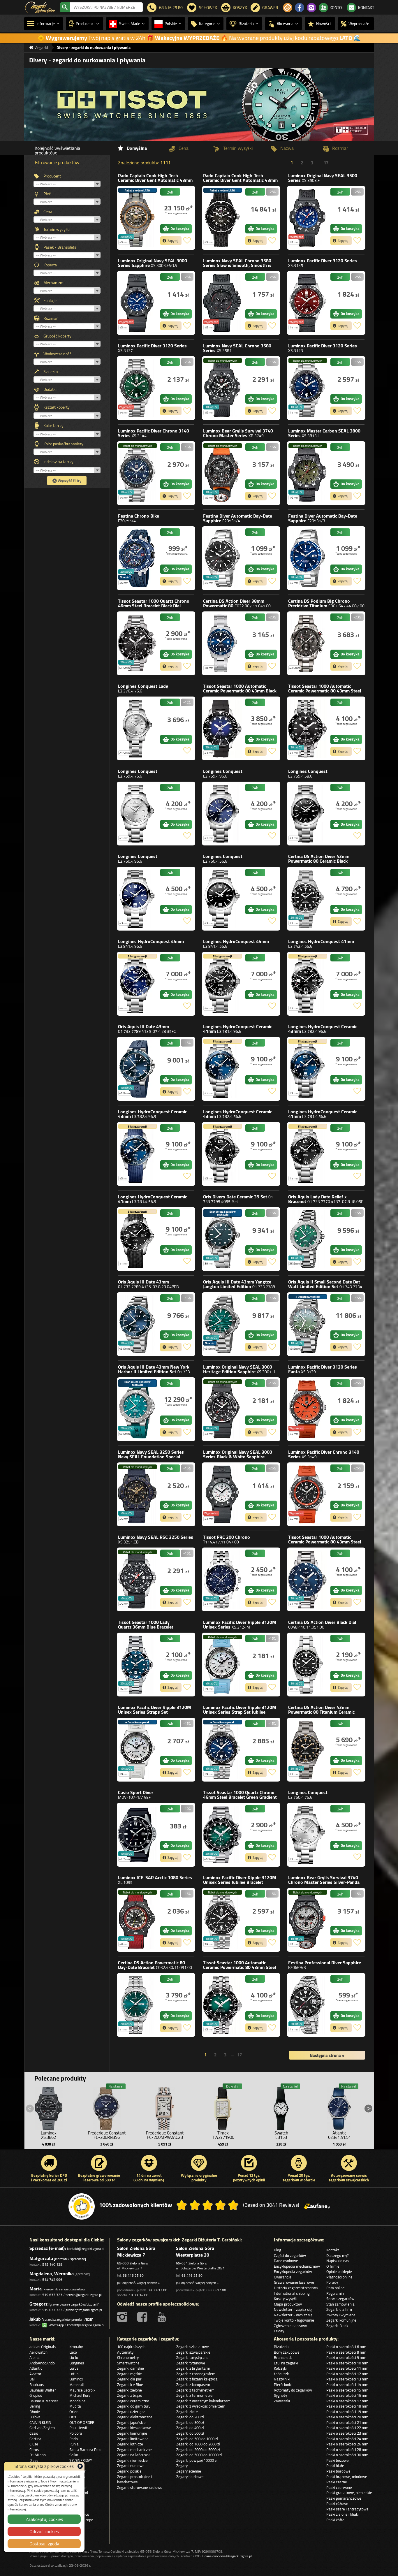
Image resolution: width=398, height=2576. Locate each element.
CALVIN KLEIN (40, 2422)
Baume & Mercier (44, 2401)
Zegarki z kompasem (193, 2385)
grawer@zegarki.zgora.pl (84, 2310)
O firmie (333, 2266)
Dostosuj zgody (44, 2544)
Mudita (75, 2406)
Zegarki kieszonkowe (134, 2428)
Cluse (34, 2444)
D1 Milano (38, 2455)
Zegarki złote (187, 2412)
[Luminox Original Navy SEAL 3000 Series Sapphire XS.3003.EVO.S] (137, 303)
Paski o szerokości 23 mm (347, 2433)
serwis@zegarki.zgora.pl (84, 2295)
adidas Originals (43, 2347)
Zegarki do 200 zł (190, 2417)
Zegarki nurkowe (131, 2466)
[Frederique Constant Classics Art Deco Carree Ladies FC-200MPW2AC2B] (165, 2107)
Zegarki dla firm (339, 2309)
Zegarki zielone (130, 2390)
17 (326, 164)
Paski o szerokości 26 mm (347, 2444)
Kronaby (76, 2347)
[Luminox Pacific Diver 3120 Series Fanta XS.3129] (307, 1409)
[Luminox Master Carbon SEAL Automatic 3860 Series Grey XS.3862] (49, 2107)
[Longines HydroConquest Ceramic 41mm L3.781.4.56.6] (307, 1154)
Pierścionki (283, 2385)
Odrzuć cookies (44, 2531)
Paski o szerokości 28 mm (347, 2450)
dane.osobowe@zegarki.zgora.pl (228, 2556)
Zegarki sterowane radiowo (140, 2487)
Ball (32, 2379)
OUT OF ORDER (82, 2422)
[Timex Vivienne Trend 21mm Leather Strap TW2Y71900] (223, 2107)
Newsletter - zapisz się (293, 2309)
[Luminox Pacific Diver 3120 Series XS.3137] (137, 388)
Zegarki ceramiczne (133, 2401)
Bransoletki (283, 2357)
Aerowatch (38, 2352)
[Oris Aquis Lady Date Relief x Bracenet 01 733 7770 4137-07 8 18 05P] (307, 1239)
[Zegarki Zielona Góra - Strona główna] (40, 7)
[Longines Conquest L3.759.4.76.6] (137, 814)
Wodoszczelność (57, 354)
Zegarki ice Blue (130, 2385)
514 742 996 (52, 2279)
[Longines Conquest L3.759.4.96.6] (222, 814)
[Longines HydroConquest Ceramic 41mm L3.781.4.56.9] (137, 1239)
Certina (237, 603)
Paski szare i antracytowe (347, 2509)
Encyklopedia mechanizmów (297, 2266)
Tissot (154, 606)
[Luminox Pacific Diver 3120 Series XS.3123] (307, 388)
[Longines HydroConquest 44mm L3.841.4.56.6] (222, 984)
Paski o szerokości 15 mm (347, 2390)
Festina (139, 518)
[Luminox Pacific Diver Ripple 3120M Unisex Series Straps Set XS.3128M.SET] (137, 1750)
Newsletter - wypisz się (293, 2315)
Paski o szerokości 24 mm (347, 2439)
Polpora (76, 2433)
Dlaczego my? (338, 2255)
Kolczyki (280, 2368)
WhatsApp (55, 2325)
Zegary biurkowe (190, 2477)
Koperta (50, 265)
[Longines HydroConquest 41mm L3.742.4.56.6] (307, 984)
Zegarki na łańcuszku (134, 2455)
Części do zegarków (290, 2255)
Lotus (74, 2374)
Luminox (323, 178)
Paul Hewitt (79, 2428)
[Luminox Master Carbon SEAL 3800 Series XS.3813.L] (307, 473)
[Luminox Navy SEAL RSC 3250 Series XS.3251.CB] (137, 1579)
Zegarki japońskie (131, 2422)
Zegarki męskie (130, 2374)
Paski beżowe (338, 2460)
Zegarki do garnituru (134, 2406)
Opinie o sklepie (339, 2271)
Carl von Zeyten (42, 2428)
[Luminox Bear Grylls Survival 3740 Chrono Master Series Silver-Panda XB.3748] (307, 1920)
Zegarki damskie (131, 2368)
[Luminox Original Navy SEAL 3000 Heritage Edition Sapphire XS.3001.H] (222, 1409)
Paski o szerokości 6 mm (346, 2347)
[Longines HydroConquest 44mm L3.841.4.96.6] (137, 984)
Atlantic (36, 2368)
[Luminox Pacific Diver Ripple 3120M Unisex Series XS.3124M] (222, 1665)
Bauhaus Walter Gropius (43, 2393)
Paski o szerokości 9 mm (346, 2357)
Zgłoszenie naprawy (290, 2326)
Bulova (35, 2417)
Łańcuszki (282, 2374)
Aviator (35, 2374)
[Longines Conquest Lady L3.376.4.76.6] (137, 728)
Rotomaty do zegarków (293, 2390)
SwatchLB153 (281, 2135)
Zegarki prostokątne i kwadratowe (135, 2479)
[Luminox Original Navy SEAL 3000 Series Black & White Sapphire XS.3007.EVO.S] (222, 1494)
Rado (155, 180)
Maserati (77, 2385)
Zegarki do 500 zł (190, 2433)
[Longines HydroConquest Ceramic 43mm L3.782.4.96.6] (307, 1069)
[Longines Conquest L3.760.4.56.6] (222, 899)
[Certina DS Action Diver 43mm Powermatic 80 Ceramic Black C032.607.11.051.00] (307, 899)
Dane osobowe (286, 2261)
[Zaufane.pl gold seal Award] (82, 2206)
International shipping (292, 2293)
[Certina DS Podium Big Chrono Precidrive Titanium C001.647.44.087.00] (307, 643)
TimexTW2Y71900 (223, 2135)
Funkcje (50, 300)
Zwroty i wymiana (341, 2315)
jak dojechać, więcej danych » (138, 2283)
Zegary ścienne (189, 2471)
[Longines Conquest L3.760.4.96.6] (137, 899)
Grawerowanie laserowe (294, 2282)
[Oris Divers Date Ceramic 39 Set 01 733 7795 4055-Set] (222, 1239)
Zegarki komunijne (341, 2320)
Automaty (125, 2352)
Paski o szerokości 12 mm (347, 2374)
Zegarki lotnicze (130, 2444)
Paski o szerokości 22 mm (347, 2428)
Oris (147, 1029)
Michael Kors (80, 2395)
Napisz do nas (338, 2261)
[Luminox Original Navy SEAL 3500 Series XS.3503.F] (307, 218)
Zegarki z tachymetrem (195, 2390)
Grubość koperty (57, 336)
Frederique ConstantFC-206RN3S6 (107, 2135)
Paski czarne (337, 2482)
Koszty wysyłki (286, 2299)
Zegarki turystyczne (192, 2357)
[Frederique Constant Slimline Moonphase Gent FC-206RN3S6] (107, 2107)
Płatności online (339, 2277)
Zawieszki (282, 2401)
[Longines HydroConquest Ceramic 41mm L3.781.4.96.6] (222, 1069)
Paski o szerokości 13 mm (347, 2379)
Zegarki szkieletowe (193, 2347)
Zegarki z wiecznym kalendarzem (203, 2401)
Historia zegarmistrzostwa (296, 2288)
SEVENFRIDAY (81, 2460)
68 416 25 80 (133, 2275)
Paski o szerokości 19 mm (347, 2412)
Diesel (34, 2460)
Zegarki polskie (129, 2471)
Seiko (74, 2455)
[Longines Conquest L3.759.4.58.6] (307, 814)
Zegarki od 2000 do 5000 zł (198, 2450)
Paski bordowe (338, 2471)
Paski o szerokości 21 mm (347, 2422)
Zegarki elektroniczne (135, 2417)
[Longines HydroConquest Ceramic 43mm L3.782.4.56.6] (222, 1154)
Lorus (74, 2368)
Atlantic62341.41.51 (339, 2135)
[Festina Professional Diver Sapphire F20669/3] (307, 2005)
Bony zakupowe (287, 2352)
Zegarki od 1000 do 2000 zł (198, 2444)
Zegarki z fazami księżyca (197, 2379)
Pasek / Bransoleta (60, 247)
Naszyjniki (282, 2379)
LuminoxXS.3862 (49, 2135)
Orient (75, 2412)
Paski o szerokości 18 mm (347, 2406)
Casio (136, 1795)
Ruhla (74, 2444)
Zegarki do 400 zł (190, 2428)
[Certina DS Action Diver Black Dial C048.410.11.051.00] (307, 1665)
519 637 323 (52, 2295)
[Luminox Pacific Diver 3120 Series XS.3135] (307, 303)
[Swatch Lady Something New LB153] (281, 2107)
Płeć (47, 194)
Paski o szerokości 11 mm (347, 2368)
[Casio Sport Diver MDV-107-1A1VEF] (137, 1835)
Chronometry (128, 2357)
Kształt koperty (57, 407)
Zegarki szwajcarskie (193, 2352)
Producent (52, 176)
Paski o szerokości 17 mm (347, 2401)
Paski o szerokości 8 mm (346, 2352)
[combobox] (106, 7)
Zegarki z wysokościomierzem (201, 2406)
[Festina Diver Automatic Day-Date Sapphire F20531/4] (222, 558)
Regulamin (335, 2293)
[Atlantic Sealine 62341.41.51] (339, 2107)
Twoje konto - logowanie (294, 2320)
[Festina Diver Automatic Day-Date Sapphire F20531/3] (307, 558)
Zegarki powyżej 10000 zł (197, 2460)
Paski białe (335, 2466)
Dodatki (50, 389)
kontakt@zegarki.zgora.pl (86, 2249)
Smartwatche (128, 2363)
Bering (35, 2406)
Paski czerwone (339, 2487)
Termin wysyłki (57, 229)
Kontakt (333, 2250)
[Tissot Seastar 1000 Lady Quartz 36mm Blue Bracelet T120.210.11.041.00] (137, 1665)
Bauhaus (37, 2385)
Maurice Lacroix (82, 2390)
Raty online (336, 2288)
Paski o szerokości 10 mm (347, 2363)
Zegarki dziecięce (131, 2412)
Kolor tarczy (53, 425)
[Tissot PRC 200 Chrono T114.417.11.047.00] (222, 1579)
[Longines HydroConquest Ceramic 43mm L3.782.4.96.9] (137, 1154)
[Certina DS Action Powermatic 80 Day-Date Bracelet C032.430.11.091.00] (137, 2005)
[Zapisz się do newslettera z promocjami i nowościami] (288, 8)
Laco (73, 2352)
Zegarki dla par (129, 2379)
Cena (48, 212)
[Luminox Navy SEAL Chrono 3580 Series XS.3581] (222, 388)
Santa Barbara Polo (85, 2450)
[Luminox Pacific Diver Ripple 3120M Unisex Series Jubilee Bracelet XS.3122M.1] (222, 1920)
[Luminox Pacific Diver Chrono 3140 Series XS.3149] (307, 1494)
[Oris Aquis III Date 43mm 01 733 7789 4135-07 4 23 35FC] (137, 1069)
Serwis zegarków (340, 2299)
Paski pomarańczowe (344, 2498)
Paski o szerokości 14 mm (347, 2385)
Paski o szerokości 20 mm (347, 2417)
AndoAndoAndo (42, 2363)
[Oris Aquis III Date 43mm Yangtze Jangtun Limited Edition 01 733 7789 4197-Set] (222, 1324)
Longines (143, 688)
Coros (34, 2450)
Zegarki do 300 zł (190, 2422)
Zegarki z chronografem (196, 2374)
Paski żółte (335, 2520)
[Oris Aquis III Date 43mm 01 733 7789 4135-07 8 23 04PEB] (137, 1324)
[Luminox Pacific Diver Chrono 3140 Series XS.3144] (137, 473)
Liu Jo (74, 2357)
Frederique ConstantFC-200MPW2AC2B (165, 2135)
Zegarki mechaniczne (134, 2450)
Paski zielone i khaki (342, 2514)
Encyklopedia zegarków (293, 2271)
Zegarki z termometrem (196, 2395)
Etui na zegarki (286, 2363)
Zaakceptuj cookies (44, 2519)
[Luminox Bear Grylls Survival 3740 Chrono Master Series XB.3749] (222, 473)
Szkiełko (51, 372)
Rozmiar (51, 318)
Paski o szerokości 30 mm (347, 2455)
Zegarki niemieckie (132, 2460)
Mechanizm (53, 283)
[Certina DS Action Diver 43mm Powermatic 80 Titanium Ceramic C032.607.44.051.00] (307, 1750)
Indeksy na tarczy (58, 462)
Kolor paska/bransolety (63, 444)
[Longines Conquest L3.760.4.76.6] (307, 1835)
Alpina (35, 2357)
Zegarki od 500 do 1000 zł (197, 2439)
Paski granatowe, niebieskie (349, 2493)
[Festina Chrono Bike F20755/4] (137, 558)
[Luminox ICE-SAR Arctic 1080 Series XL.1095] (137, 1920)
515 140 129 (52, 2264)
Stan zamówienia (340, 2304)
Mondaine (78, 2401)
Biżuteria (281, 2347)
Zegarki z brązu (130, 2395)
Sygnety (280, 2395)
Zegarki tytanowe (191, 2363)
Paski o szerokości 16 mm (347, 2395)
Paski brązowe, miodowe (347, 2477)
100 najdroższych (131, 2347)
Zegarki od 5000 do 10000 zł (199, 2455)
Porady (332, 2282)
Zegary (182, 2466)
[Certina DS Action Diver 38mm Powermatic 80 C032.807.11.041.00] (222, 643)
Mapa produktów (288, 2304)
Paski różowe (337, 2503)
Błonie (35, 2412)
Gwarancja (283, 2277)
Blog (278, 2250)
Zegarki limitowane (133, 2439)
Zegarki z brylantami (193, 2368)
